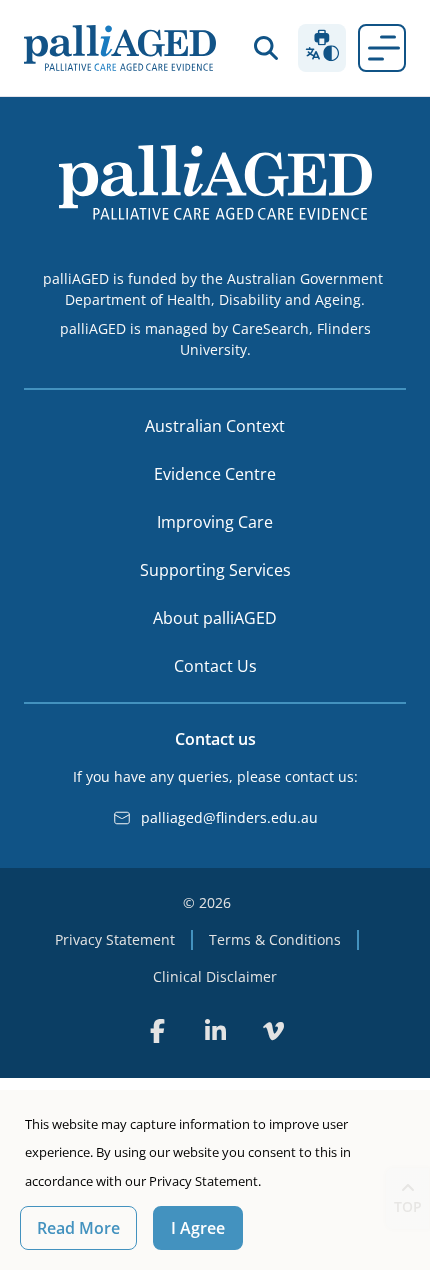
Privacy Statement (115, 939)
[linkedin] (215, 1031)
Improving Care (215, 522)
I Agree (198, 1228)
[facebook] (157, 1031)
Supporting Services (215, 570)
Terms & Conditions (275, 939)
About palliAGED (215, 618)
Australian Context (215, 426)
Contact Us (215, 666)
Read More (78, 1228)
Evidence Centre (215, 474)
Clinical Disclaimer (215, 976)
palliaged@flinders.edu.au (229, 817)
